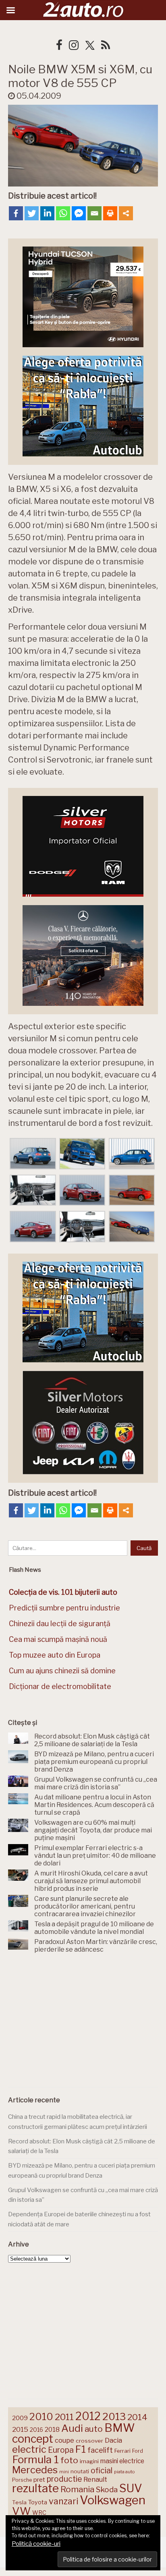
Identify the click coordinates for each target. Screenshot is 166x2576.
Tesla (19, 2502)
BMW (120, 2428)
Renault (95, 2479)
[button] (33, 1154)
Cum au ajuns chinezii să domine (62, 1671)
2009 (20, 2418)
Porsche (22, 2480)
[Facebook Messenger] (79, 213)
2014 (137, 2417)
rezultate (35, 2488)
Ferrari (122, 2451)
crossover (89, 2441)
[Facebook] (16, 213)
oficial (102, 2470)
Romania (77, 2489)
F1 (81, 2449)
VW (21, 2511)
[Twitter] (32, 213)
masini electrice (122, 2461)
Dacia (113, 2440)
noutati (80, 2471)
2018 (52, 2430)
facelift (100, 2450)
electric (29, 2449)
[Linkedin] (47, 213)
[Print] (110, 213)
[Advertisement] (83, 2022)
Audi (72, 2428)
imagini (89, 2461)
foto (69, 2460)
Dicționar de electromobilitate (60, 1686)
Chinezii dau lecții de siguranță (60, 1624)
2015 (20, 2429)
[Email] (94, 213)
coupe (64, 2440)
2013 (114, 2416)
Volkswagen (113, 2500)
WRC (39, 2513)
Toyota (38, 2502)
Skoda (107, 2490)
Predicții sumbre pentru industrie (64, 1608)
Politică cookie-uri (36, 2544)
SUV (131, 2488)
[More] (126, 213)
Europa (61, 2450)
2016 (36, 2430)
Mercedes (35, 2470)
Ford (138, 2451)
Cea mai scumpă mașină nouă (58, 1639)
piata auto (124, 2472)
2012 (88, 2416)
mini (64, 2472)
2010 (41, 2417)
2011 (64, 2417)
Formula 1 (35, 2459)
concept (33, 2439)
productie (64, 2479)
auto (94, 2429)
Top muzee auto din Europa (55, 1655)
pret (39, 2480)
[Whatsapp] (63, 213)
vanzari (63, 2501)
